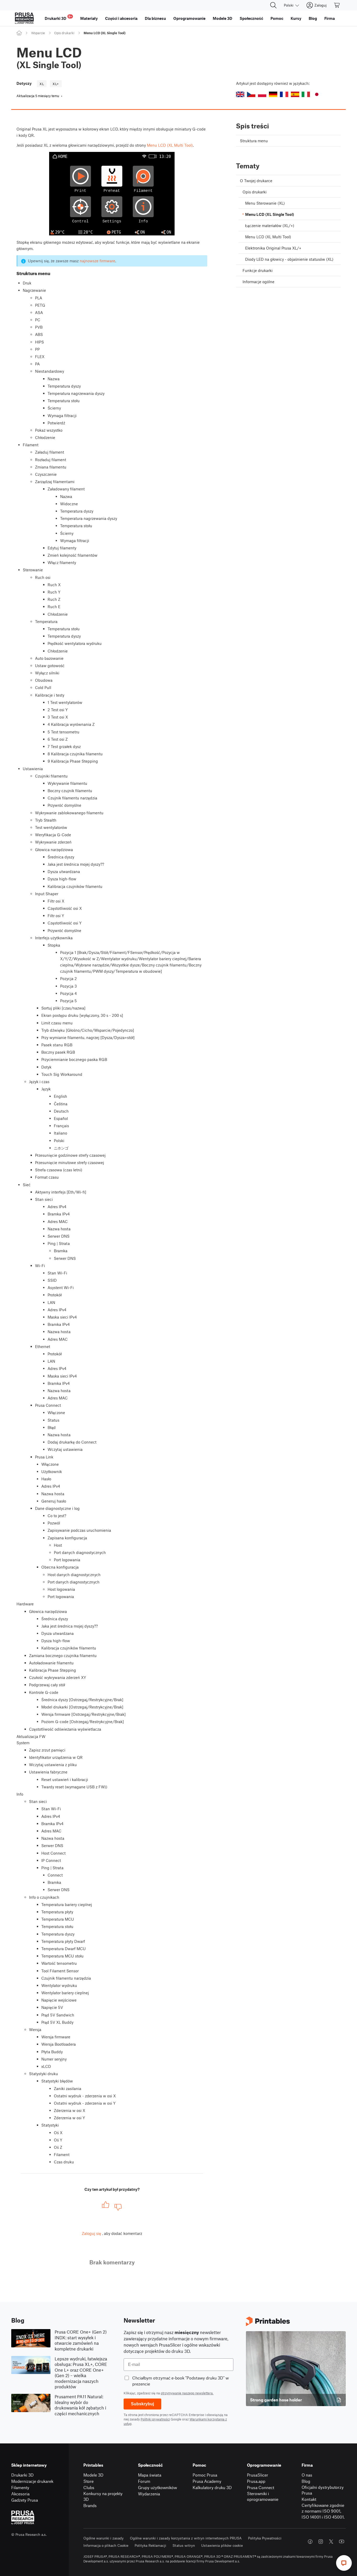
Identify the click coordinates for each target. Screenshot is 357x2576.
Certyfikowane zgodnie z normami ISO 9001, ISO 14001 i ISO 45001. (323, 2511)
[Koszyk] (337, 5)
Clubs (89, 2487)
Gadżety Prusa (25, 2500)
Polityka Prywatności (265, 2538)
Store (88, 2481)
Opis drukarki (64, 33)
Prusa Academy (207, 2481)
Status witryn (184, 2545)
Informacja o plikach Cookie (106, 2545)
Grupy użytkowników (157, 2487)
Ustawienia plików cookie (222, 2545)
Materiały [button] (89, 18)
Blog (306, 2481)
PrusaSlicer (258, 2475)
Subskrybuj (142, 2404)
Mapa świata (150, 2475)
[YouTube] (342, 2542)
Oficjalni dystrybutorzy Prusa (323, 2490)
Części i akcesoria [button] (121, 18)
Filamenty (20, 2487)
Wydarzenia (149, 2494)
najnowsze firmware (97, 261)
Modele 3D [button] (223, 18)
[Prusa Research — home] (24, 18)
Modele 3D (93, 2475)
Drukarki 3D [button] (58, 18)
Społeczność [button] (251, 18)
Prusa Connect (261, 2487)
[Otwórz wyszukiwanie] (273, 5)
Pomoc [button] (277, 18)
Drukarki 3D (22, 2475)
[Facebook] (310, 2542)
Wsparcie (38, 33)
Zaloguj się (91, 2233)
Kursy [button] (296, 18)
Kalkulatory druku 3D (212, 2487)
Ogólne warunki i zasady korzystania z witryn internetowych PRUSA (186, 2538)
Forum (144, 2481)
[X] (331, 2542)
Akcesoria (20, 2494)
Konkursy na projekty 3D (103, 2496)
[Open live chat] (344, 2563)
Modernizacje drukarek (32, 2481)
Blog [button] (313, 18)
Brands (90, 2505)
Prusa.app (256, 2481)
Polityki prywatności (155, 2419)
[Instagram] (321, 2542)
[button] (240, 94)
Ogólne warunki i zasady (103, 2538)
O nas (307, 2475)
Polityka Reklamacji (150, 2545)
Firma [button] (330, 18)
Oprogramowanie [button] (189, 18)
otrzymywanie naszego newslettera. (187, 2393)
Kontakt (309, 2499)
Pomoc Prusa (205, 2475)
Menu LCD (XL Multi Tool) (170, 145)
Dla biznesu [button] (155, 18)
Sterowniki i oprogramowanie (263, 2496)
